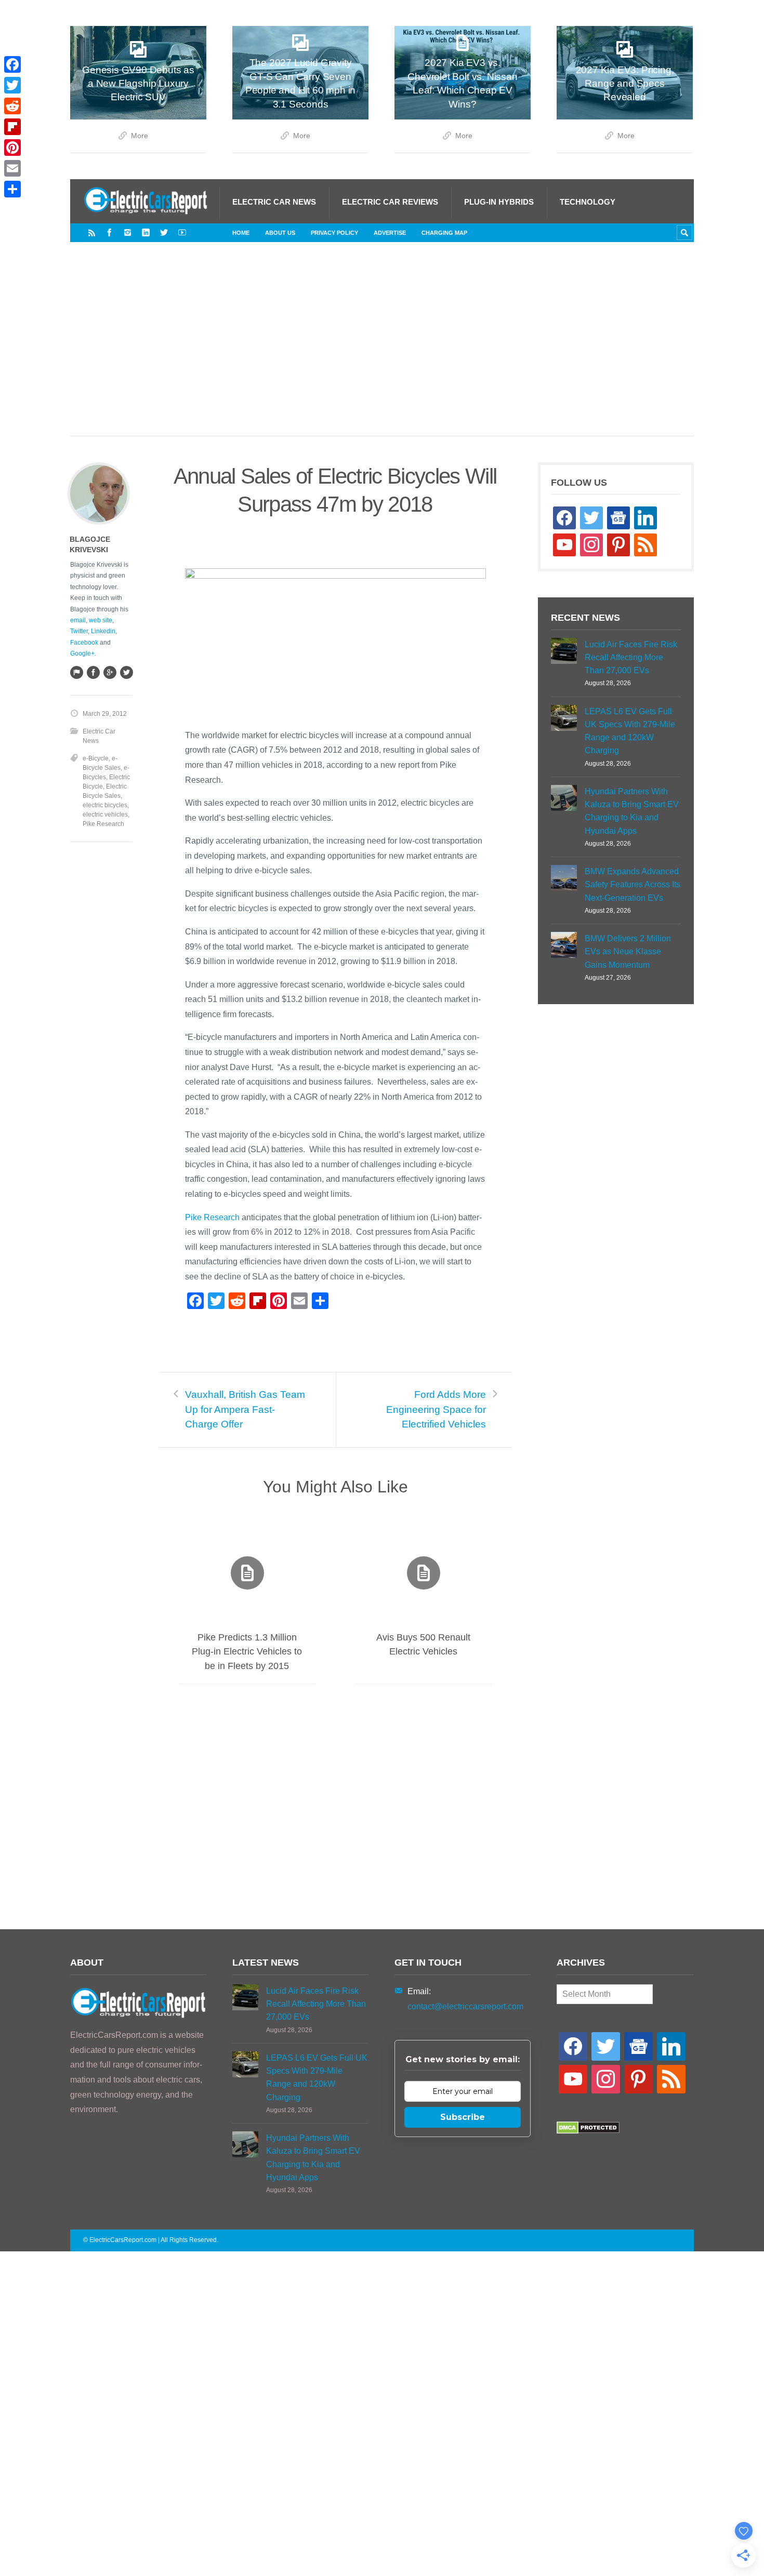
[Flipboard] (12, 127)
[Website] (76, 672)
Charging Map (444, 233)
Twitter (79, 631)
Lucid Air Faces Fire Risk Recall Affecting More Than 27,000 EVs (631, 657)
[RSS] (92, 232)
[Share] (12, 189)
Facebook (84, 643)
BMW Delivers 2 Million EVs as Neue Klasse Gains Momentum (628, 951)
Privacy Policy (334, 233)
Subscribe (463, 2117)
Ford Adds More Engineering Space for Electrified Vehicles (436, 1409)
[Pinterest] (12, 148)
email (78, 620)
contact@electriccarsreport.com (465, 2006)
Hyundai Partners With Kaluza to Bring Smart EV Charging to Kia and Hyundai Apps (632, 811)
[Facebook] (109, 232)
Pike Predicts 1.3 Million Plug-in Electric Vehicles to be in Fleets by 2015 (247, 1651)
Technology (588, 202)
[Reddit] (12, 106)
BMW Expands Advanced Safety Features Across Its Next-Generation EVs (633, 884)
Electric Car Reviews (390, 202)
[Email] (12, 168)
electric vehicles (105, 815)
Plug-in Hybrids (499, 202)
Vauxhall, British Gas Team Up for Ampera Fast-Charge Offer (245, 1409)
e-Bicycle (96, 758)
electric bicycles (105, 805)
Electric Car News (274, 202)
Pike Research (212, 1217)
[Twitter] (164, 232)
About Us (280, 233)
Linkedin (103, 631)
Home (241, 233)
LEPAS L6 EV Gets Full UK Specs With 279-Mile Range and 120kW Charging (630, 731)
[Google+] (110, 672)
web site (101, 620)
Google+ (82, 653)
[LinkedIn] (146, 232)
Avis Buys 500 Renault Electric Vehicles (423, 1644)
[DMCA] (588, 2131)
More (140, 136)
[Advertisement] (382, 350)
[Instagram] (128, 232)
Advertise (390, 233)
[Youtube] (182, 232)
